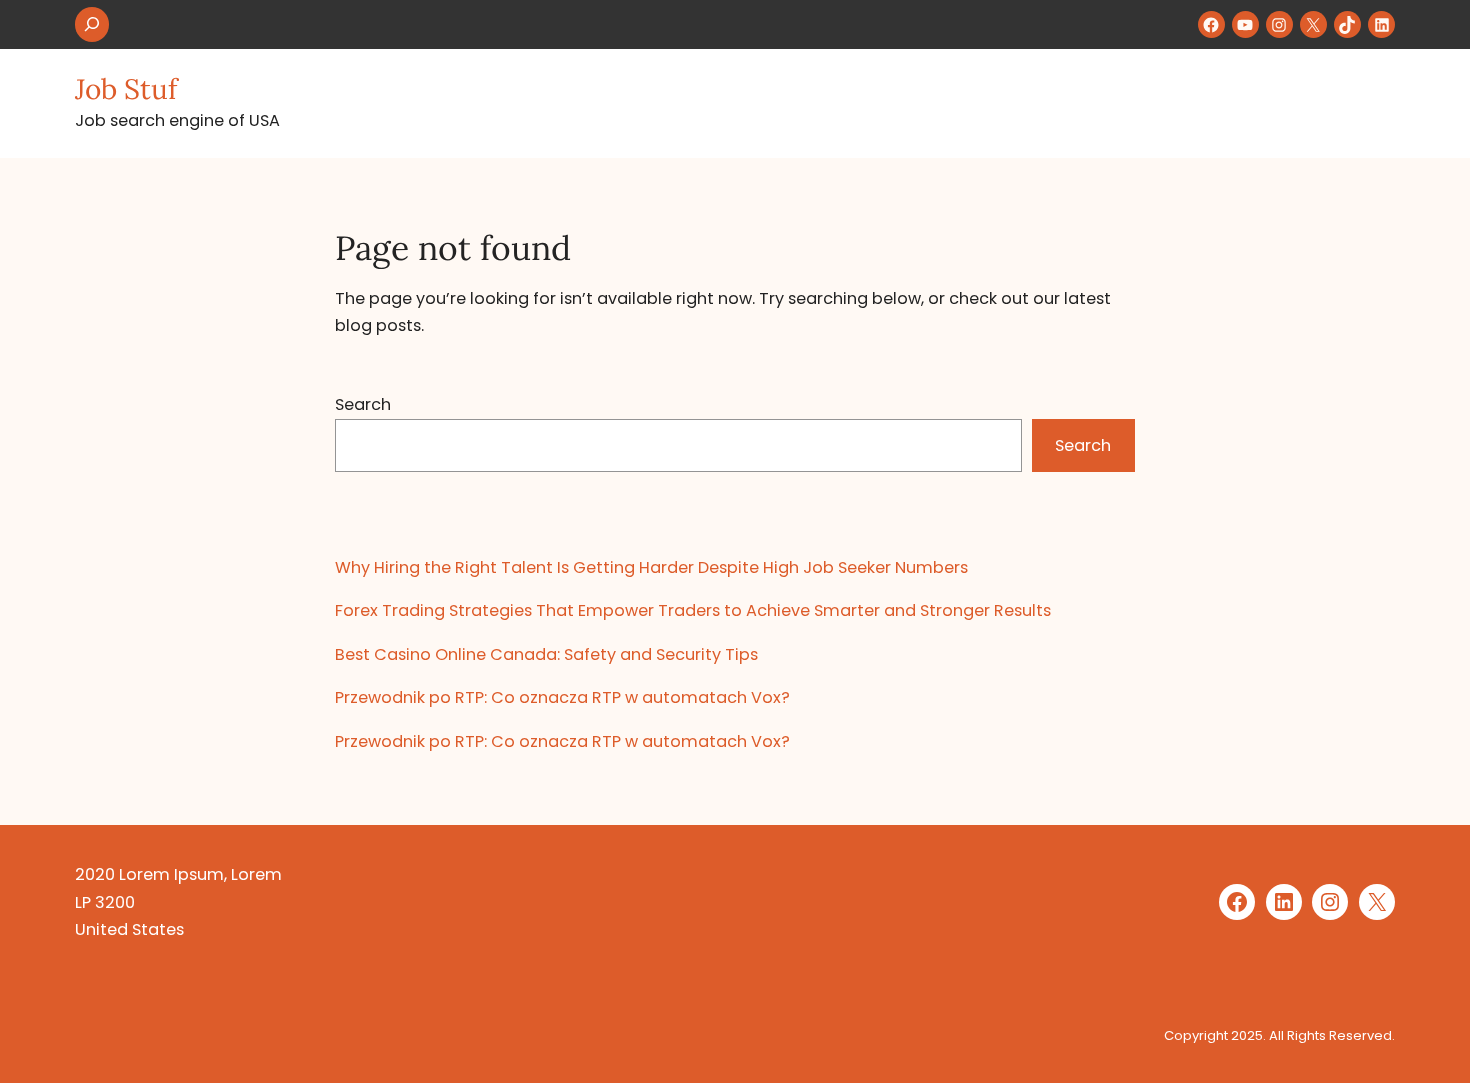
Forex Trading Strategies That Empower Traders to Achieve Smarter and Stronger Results (693, 610)
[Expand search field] (92, 24)
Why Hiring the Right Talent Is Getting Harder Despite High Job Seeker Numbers (651, 567)
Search (363, 404)
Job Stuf (126, 89)
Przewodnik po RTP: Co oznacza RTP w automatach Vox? (562, 697)
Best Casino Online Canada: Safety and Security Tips (546, 654)
